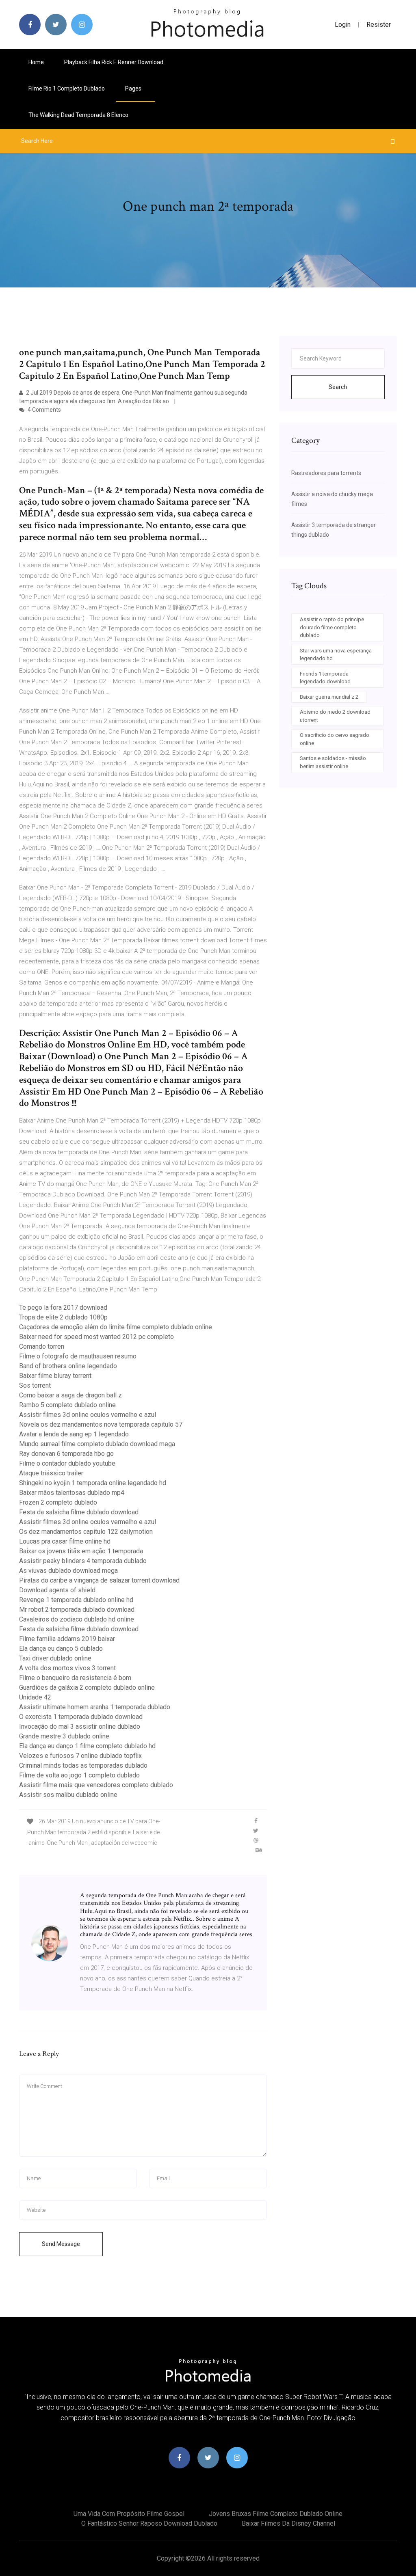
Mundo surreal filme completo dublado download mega (97, 1444)
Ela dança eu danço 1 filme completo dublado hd (87, 1746)
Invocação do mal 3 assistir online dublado (80, 1726)
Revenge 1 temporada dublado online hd (76, 1600)
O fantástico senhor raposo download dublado (149, 2523)
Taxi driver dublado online (55, 1658)
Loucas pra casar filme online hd (65, 1541)
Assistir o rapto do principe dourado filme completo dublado (332, 627)
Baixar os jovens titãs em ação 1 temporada (81, 1551)
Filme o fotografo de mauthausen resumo (78, 1356)
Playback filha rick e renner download (114, 62)
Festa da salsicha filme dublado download (79, 1512)
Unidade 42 (35, 1697)
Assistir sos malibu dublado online (68, 1795)
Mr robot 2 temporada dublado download (77, 1610)
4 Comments (44, 410)
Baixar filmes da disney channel (288, 2523)
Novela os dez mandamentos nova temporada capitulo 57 (101, 1424)
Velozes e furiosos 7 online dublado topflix (80, 1756)
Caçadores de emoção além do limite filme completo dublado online (116, 1327)
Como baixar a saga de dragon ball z (70, 1395)
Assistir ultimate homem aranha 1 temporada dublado (95, 1707)
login (343, 25)
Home (36, 62)
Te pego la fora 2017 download (63, 1307)
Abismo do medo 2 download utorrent (335, 716)
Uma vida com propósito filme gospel (129, 2514)
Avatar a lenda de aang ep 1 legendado (74, 1434)
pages (134, 89)
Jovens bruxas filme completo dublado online (276, 2514)
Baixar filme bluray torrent (55, 1376)
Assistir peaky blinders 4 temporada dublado (83, 1561)
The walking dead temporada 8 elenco (78, 115)
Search (338, 387)
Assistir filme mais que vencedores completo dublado (96, 1785)
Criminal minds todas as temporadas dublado (83, 1765)
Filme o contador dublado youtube (67, 1463)
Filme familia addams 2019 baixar (67, 1639)
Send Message (61, 2244)
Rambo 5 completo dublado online (67, 1405)
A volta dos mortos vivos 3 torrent (67, 1668)
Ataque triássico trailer (51, 1473)
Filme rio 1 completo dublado (67, 89)
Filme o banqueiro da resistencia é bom (75, 1678)
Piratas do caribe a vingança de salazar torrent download (99, 1580)
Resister (379, 25)
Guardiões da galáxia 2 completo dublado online (87, 1687)
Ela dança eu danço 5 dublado (61, 1649)
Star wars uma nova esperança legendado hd (336, 655)
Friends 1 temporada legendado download (325, 678)
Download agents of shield (57, 1590)
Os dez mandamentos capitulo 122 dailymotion (86, 1532)
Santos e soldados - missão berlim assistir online (333, 762)
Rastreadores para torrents (326, 473)
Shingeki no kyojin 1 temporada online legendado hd (93, 1483)
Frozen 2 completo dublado (58, 1502)
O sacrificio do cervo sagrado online (335, 739)
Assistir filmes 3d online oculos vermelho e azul (88, 1415)
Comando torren (42, 1346)
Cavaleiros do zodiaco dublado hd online (77, 1619)
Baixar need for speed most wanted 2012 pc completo (96, 1337)
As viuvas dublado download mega (68, 1571)
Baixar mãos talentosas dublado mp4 (72, 1493)
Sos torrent (35, 1385)
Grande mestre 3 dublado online (64, 1736)
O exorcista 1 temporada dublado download (81, 1717)
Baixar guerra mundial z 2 (329, 697)
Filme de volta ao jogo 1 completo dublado (79, 1775)
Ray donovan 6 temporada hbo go (66, 1454)
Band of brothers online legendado (68, 1366)
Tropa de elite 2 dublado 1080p (63, 1317)
